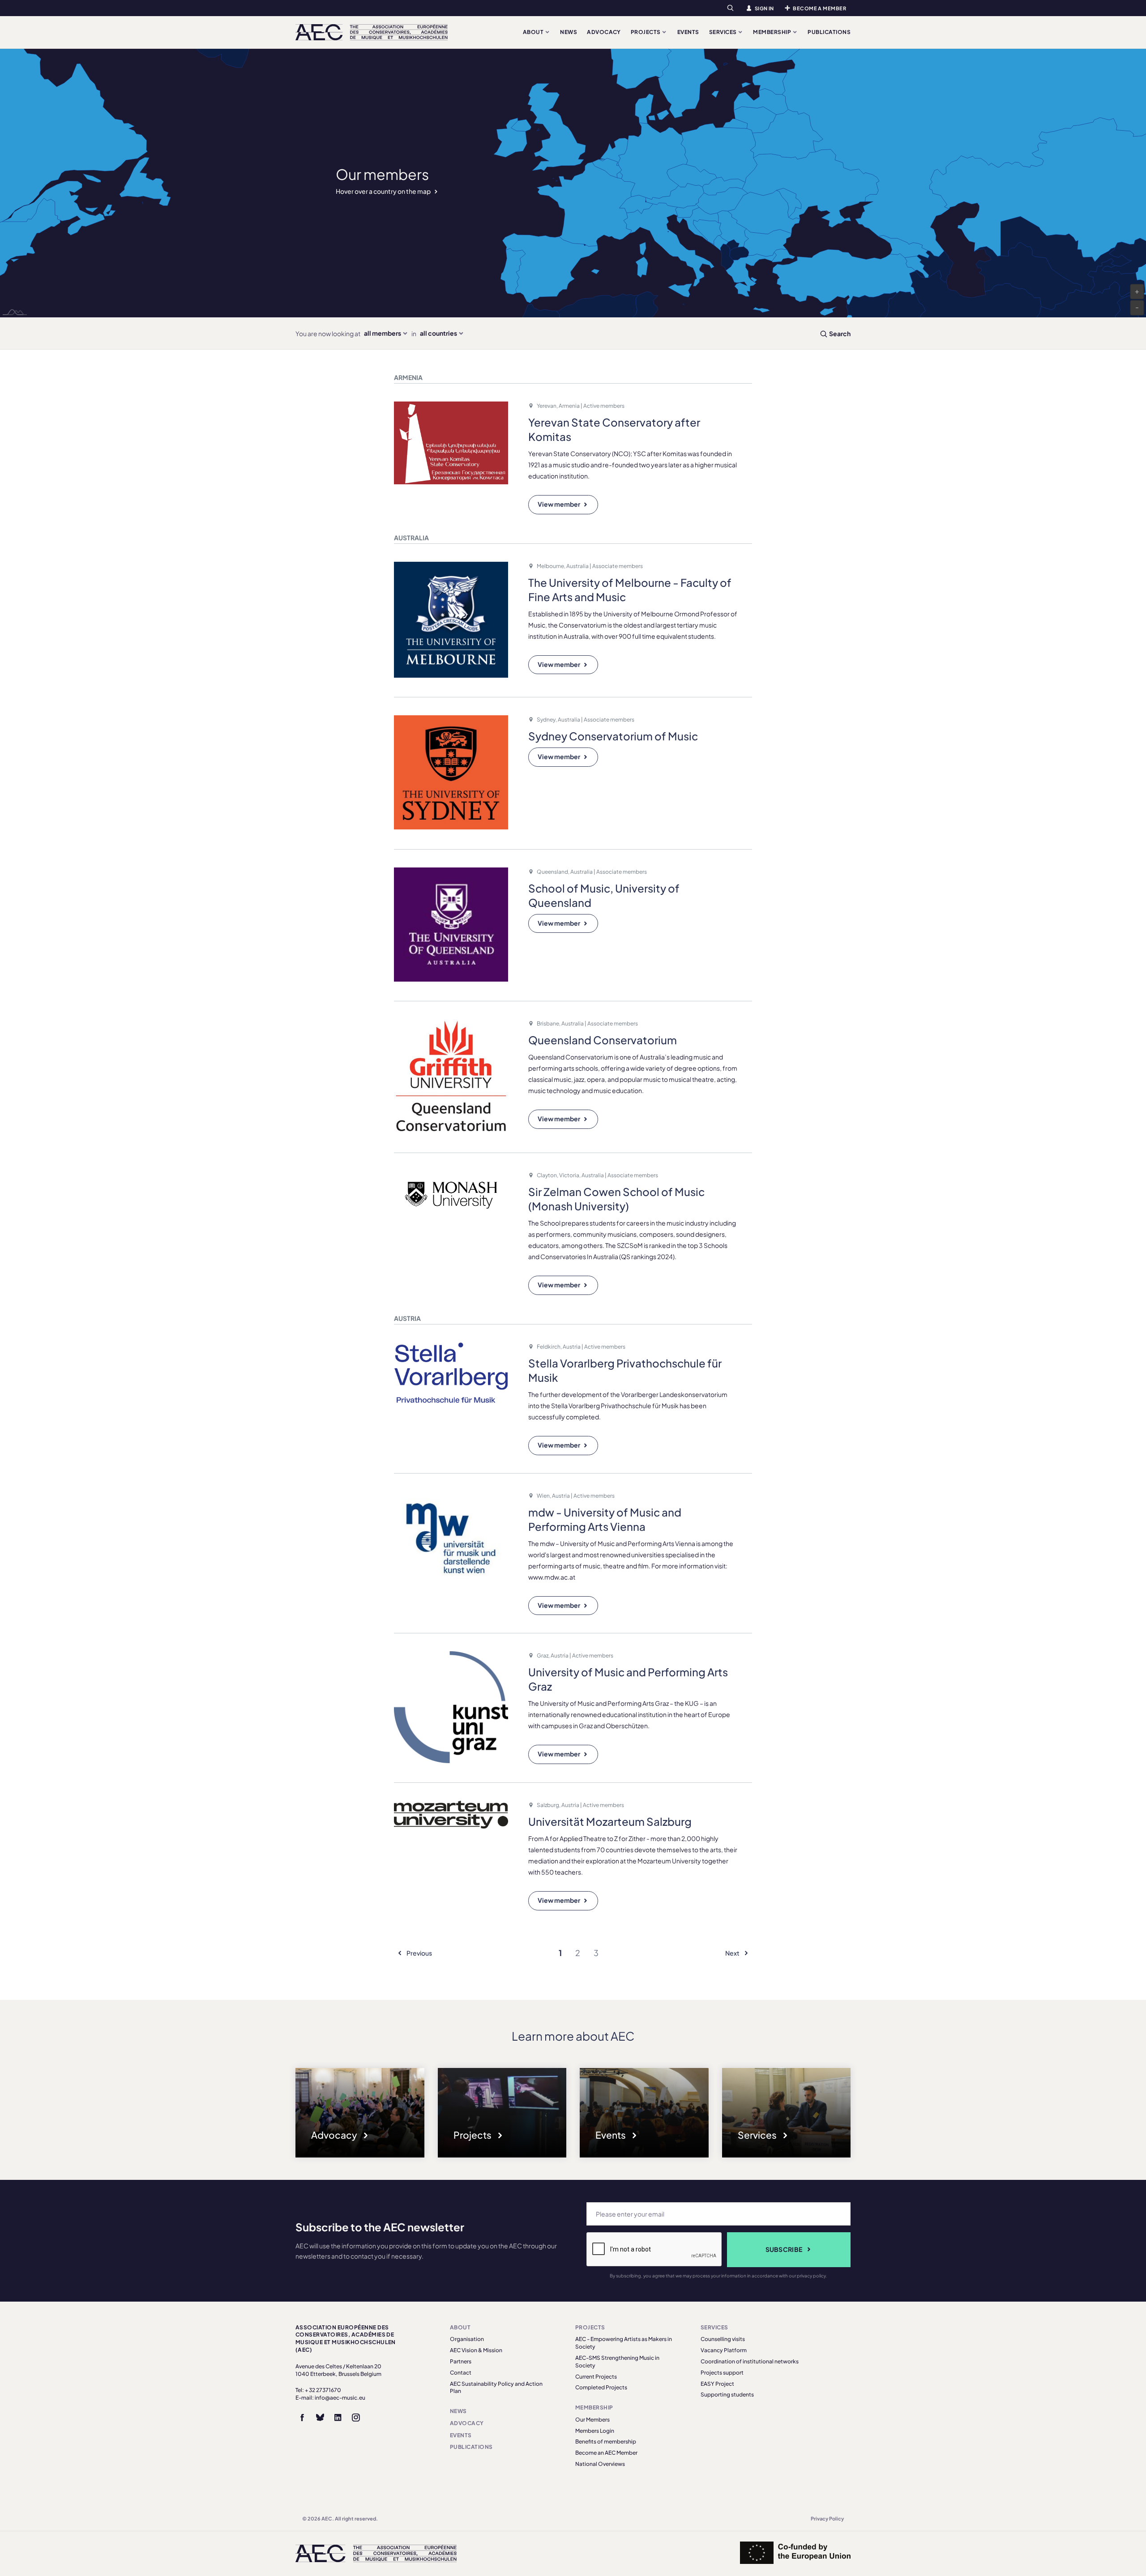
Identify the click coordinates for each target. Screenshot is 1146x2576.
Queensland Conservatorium (603, 1040)
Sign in (764, 8)
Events (688, 32)
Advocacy (604, 32)
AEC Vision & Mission (476, 2350)
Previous (419, 1953)
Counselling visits (723, 2339)
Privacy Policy (827, 2518)
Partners (461, 2361)
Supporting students (727, 2394)
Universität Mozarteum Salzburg (610, 1821)
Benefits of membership (606, 2441)
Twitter (320, 2418)
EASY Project (717, 2384)
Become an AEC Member (606, 2453)
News (569, 32)
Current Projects (596, 2377)
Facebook (302, 2418)
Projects (646, 32)
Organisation (467, 2339)
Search (840, 333)
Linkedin (338, 2418)
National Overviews (600, 2464)
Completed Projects (601, 2387)
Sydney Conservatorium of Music (613, 736)
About (534, 32)
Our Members (592, 2420)
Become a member (819, 8)
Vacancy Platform (724, 2350)
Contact (461, 2373)
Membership (772, 32)
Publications (829, 32)
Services (723, 32)
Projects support (722, 2373)
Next (733, 1953)
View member (559, 504)
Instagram (356, 2418)
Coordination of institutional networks (750, 2361)
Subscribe (784, 2249)
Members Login (595, 2431)
